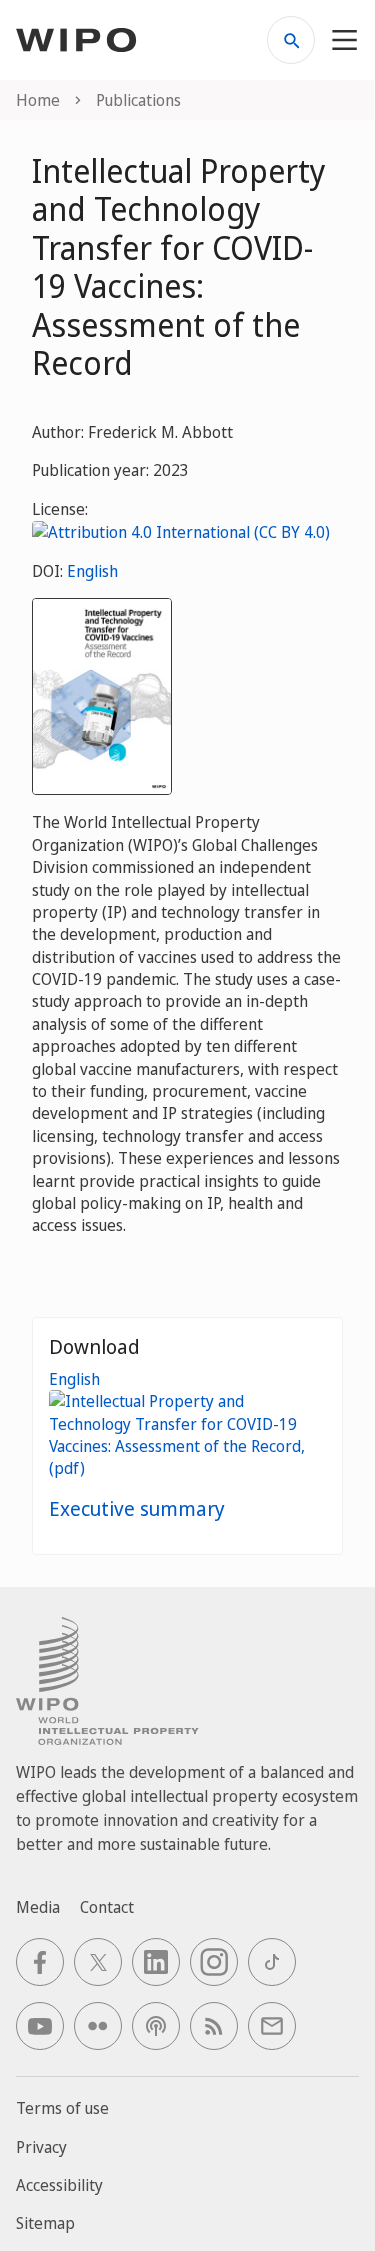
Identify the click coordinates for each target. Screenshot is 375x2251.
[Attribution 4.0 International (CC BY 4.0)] (181, 531)
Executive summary (137, 1508)
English (92, 571)
